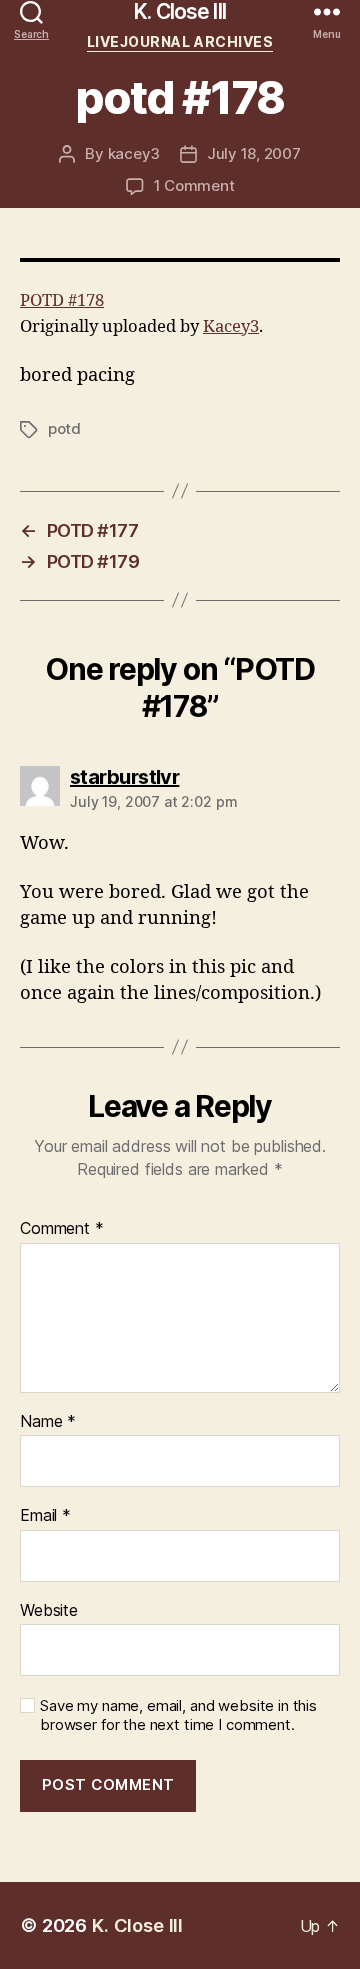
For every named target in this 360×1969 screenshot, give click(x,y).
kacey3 (134, 153)
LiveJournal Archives (180, 41)
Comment (62, 1229)
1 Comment (194, 185)
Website (49, 1611)
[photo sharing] (180, 260)
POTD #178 (62, 300)
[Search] (31, 11)
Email (45, 1516)
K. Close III (180, 11)
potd (64, 428)
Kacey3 (231, 326)
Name (48, 1422)
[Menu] (327, 11)
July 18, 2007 (254, 153)
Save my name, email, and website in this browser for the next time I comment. (178, 1715)
